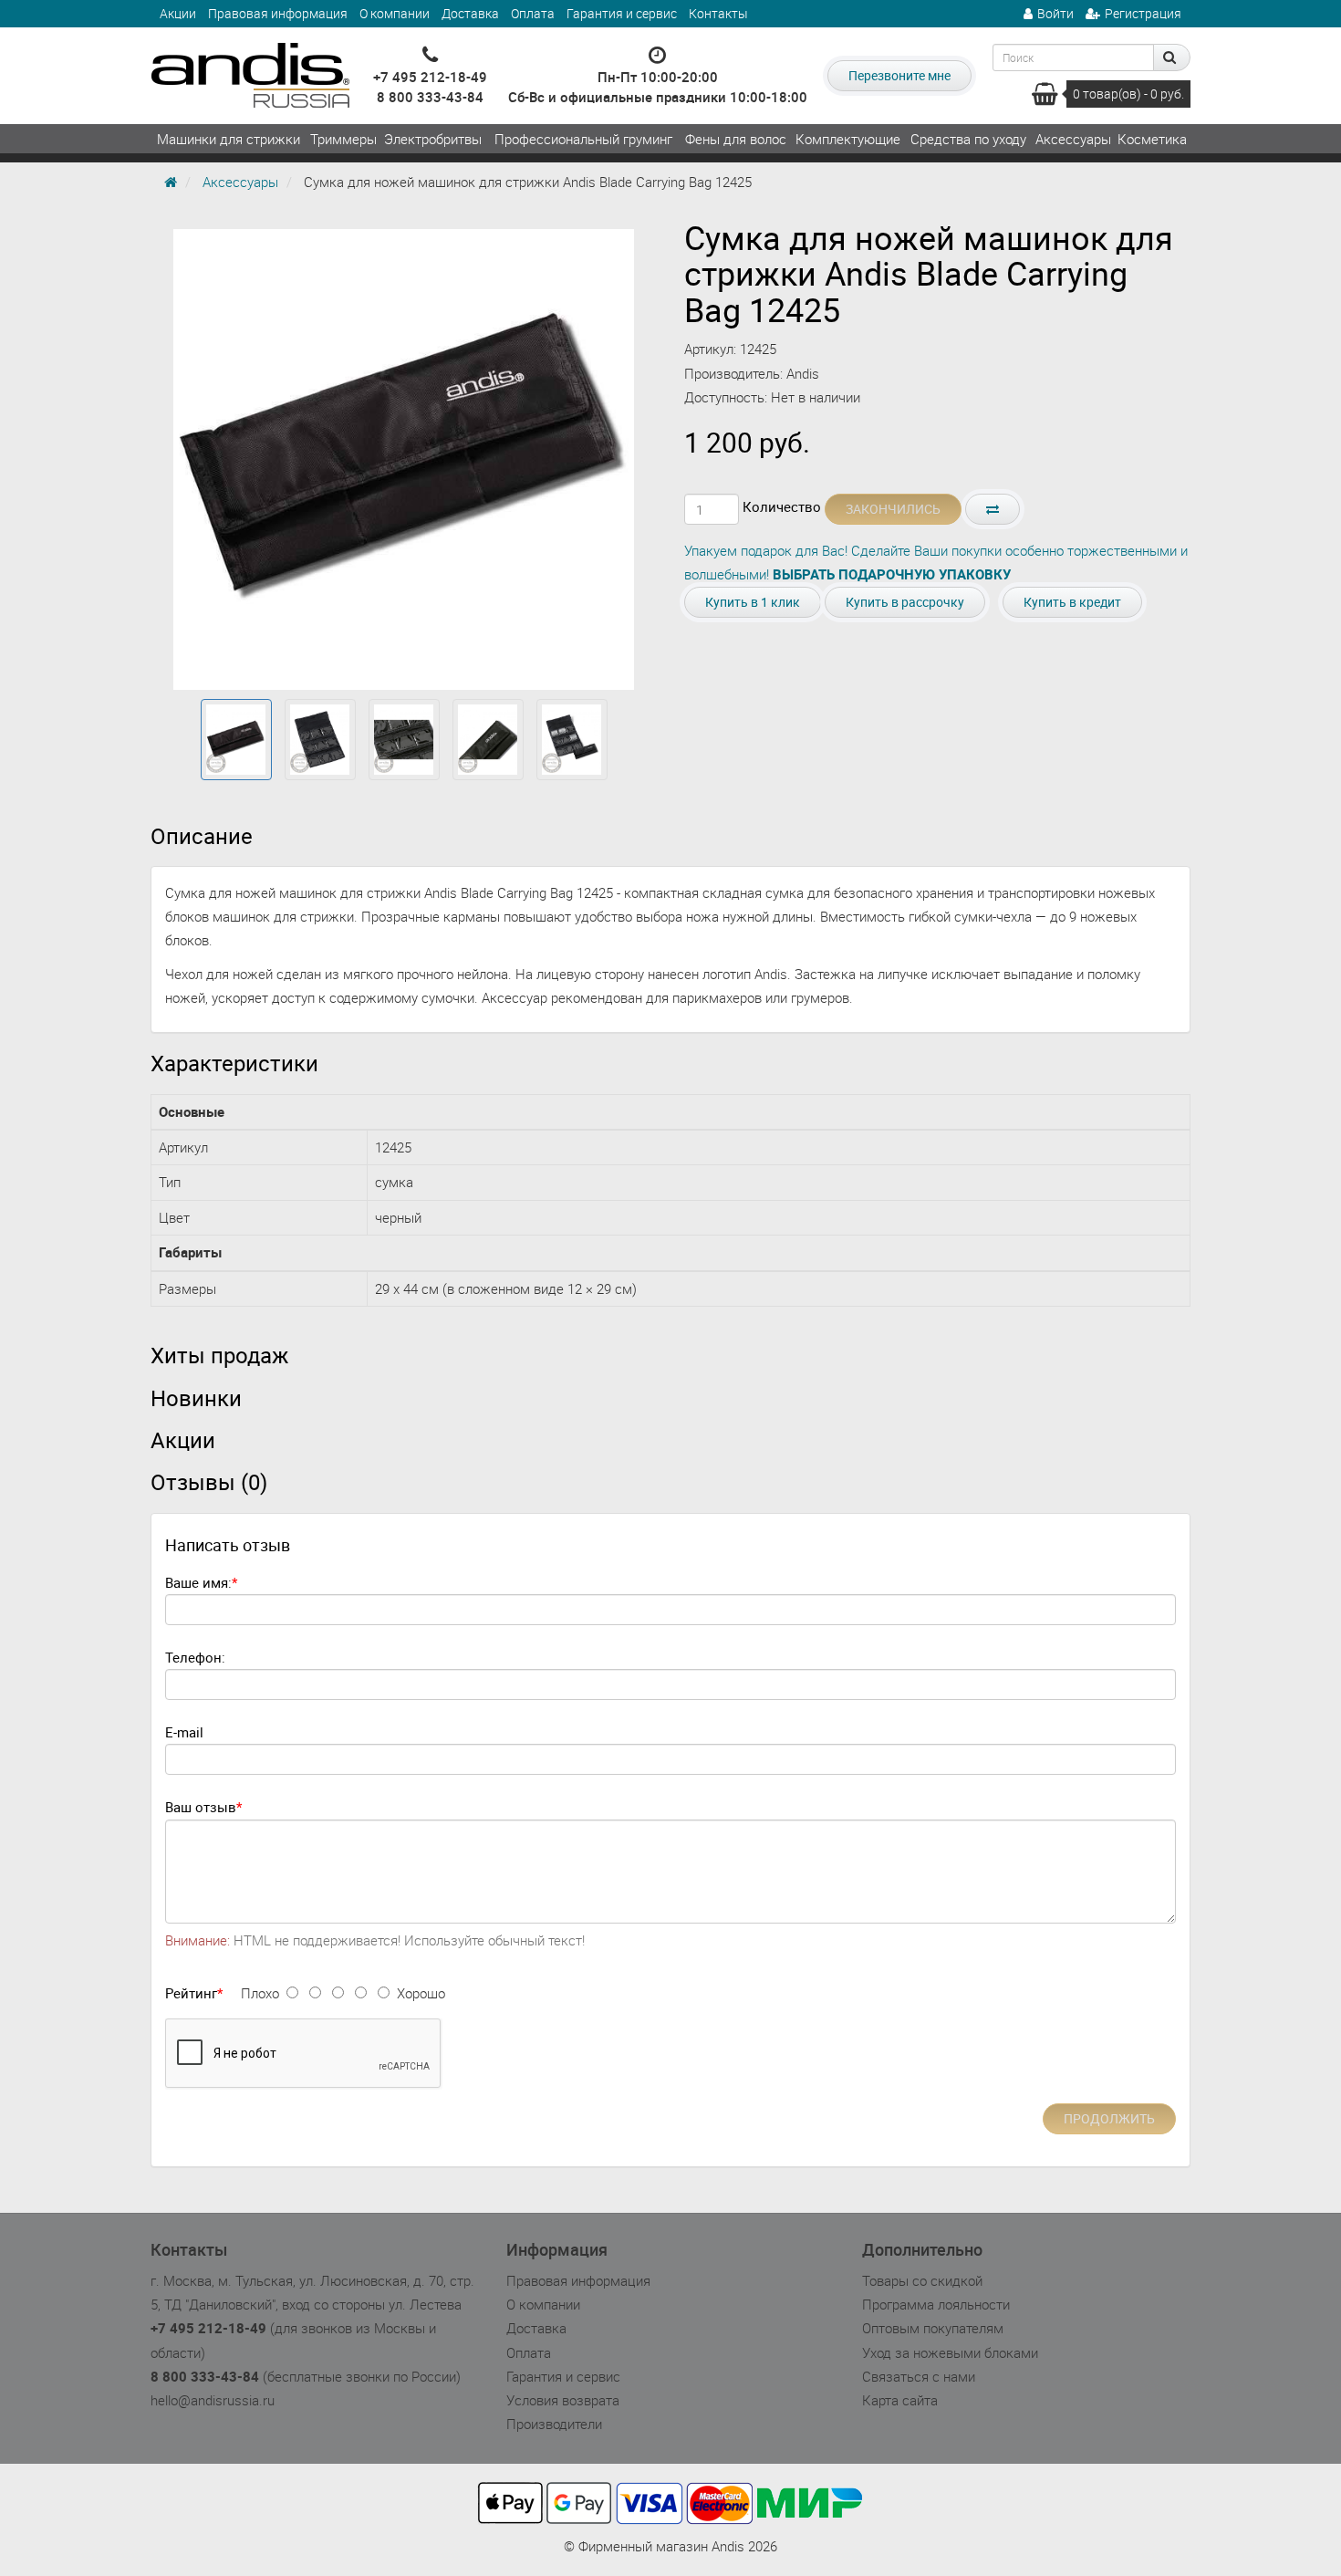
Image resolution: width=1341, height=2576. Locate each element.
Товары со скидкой (922, 2280)
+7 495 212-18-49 (430, 77)
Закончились (893, 509)
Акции (178, 13)
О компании (395, 13)
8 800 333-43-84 (430, 97)
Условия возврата (563, 2400)
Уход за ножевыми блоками (950, 2352)
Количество (782, 506)
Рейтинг (191, 1993)
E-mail (184, 1732)
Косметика (1152, 139)
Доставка (470, 13)
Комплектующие (848, 139)
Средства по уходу (968, 139)
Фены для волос (736, 139)
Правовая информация (278, 13)
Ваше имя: (198, 1582)
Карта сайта (900, 2400)
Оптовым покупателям (933, 2328)
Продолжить (1109, 2118)
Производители (554, 2424)
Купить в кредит (1072, 602)
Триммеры (343, 139)
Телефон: (195, 1657)
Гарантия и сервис (622, 13)
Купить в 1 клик (753, 602)
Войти (1055, 13)
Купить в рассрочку (905, 602)
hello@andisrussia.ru (213, 2400)
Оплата (533, 13)
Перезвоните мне (899, 75)
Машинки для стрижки (229, 139)
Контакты (718, 13)
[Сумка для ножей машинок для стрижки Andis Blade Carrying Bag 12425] (236, 740)
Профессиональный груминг (583, 139)
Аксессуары (1073, 139)
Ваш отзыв (201, 1807)
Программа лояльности (936, 2304)
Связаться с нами (919, 2376)
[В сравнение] (993, 509)
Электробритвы (433, 139)
